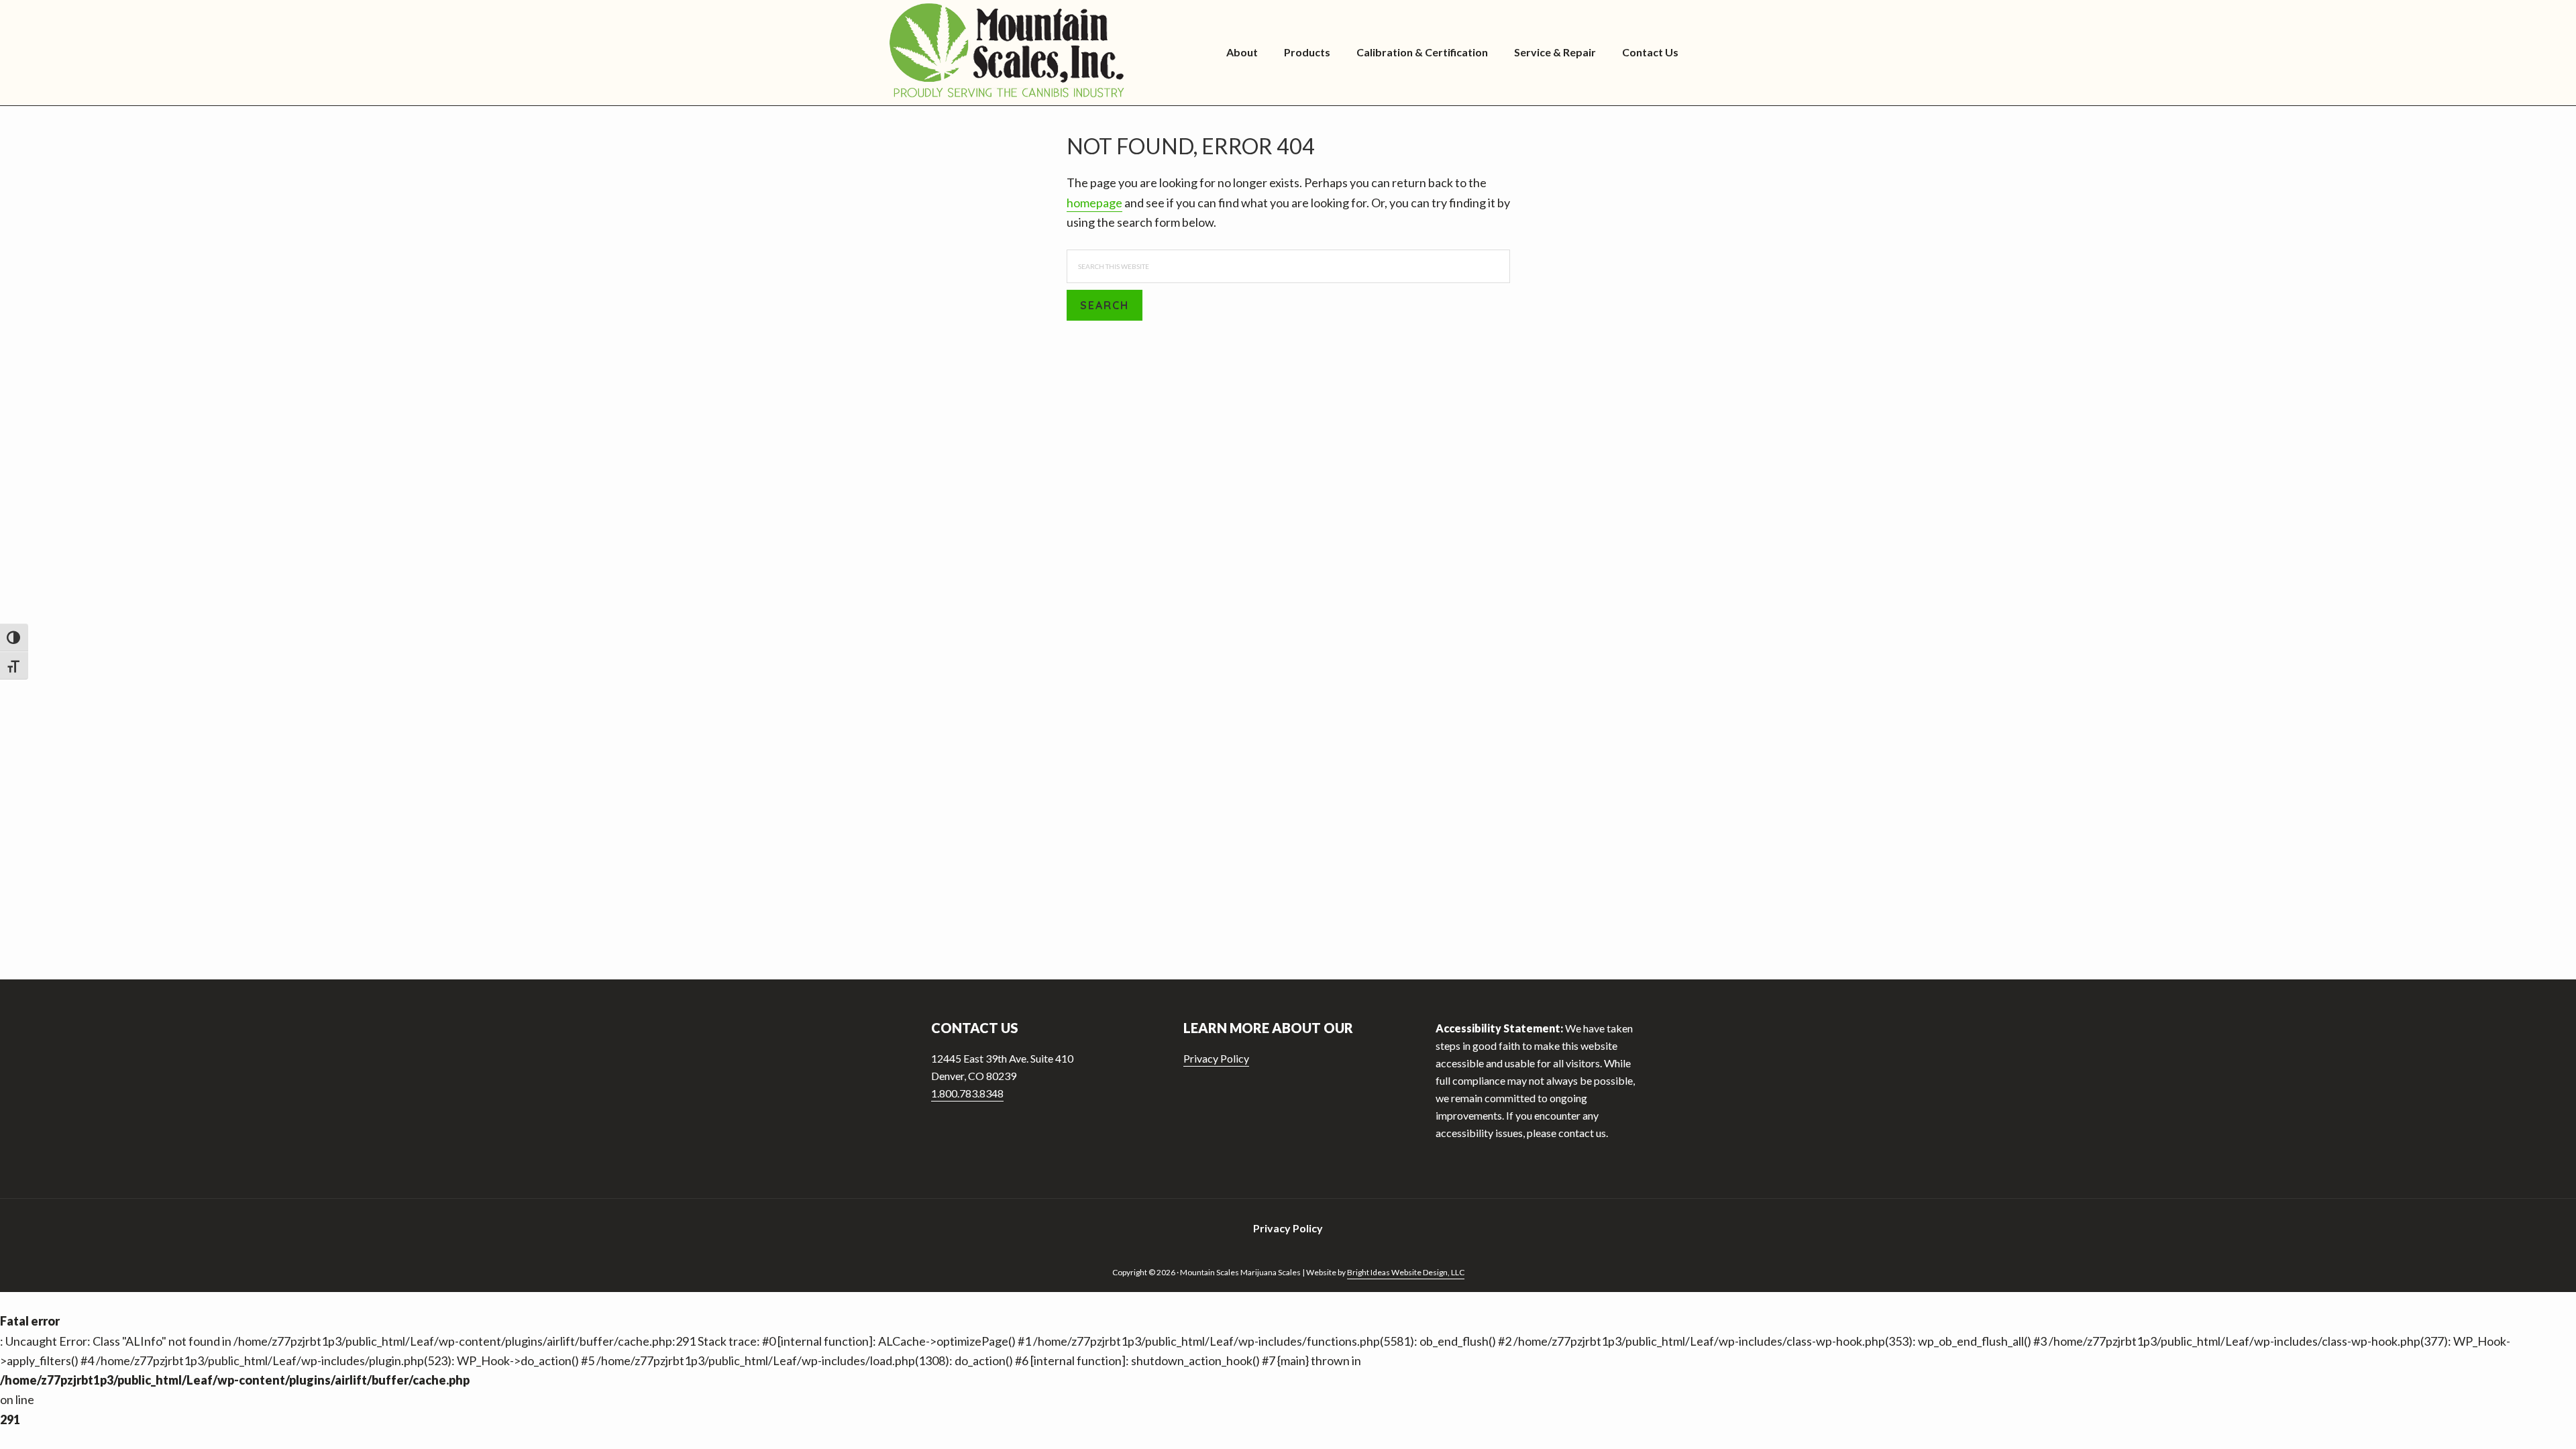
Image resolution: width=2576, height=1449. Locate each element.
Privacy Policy (1216, 1058)
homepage (1094, 203)
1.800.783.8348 (967, 1093)
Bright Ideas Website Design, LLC (1406, 1272)
